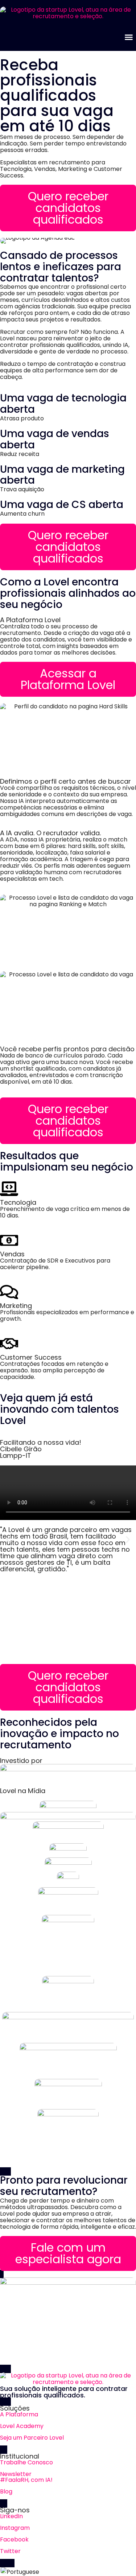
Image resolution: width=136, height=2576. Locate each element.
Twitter (10, 2551)
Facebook (14, 2539)
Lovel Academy (22, 2426)
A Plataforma (19, 2414)
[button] (8, 1540)
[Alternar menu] (129, 37)
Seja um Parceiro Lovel (32, 2438)
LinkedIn (11, 2516)
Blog (6, 2491)
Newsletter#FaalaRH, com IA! (26, 2477)
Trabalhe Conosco (26, 2462)
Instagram (15, 2528)
